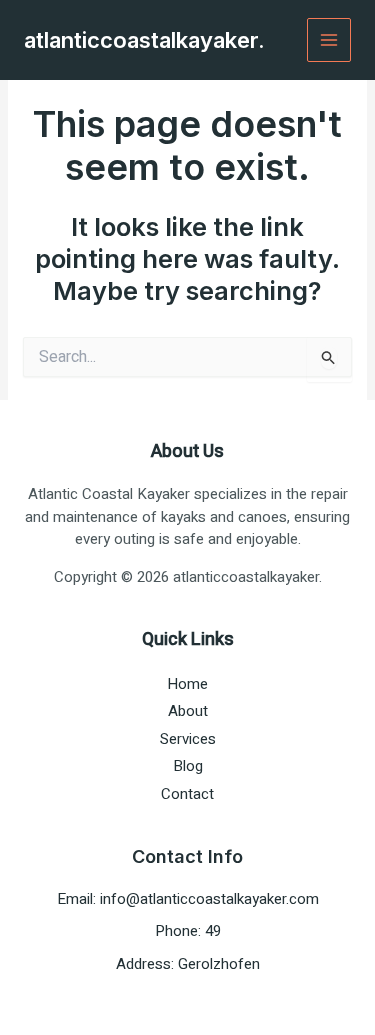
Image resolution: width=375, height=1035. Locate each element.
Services (188, 739)
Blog (188, 766)
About (188, 711)
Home (187, 684)
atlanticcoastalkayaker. (144, 40)
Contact (187, 794)
